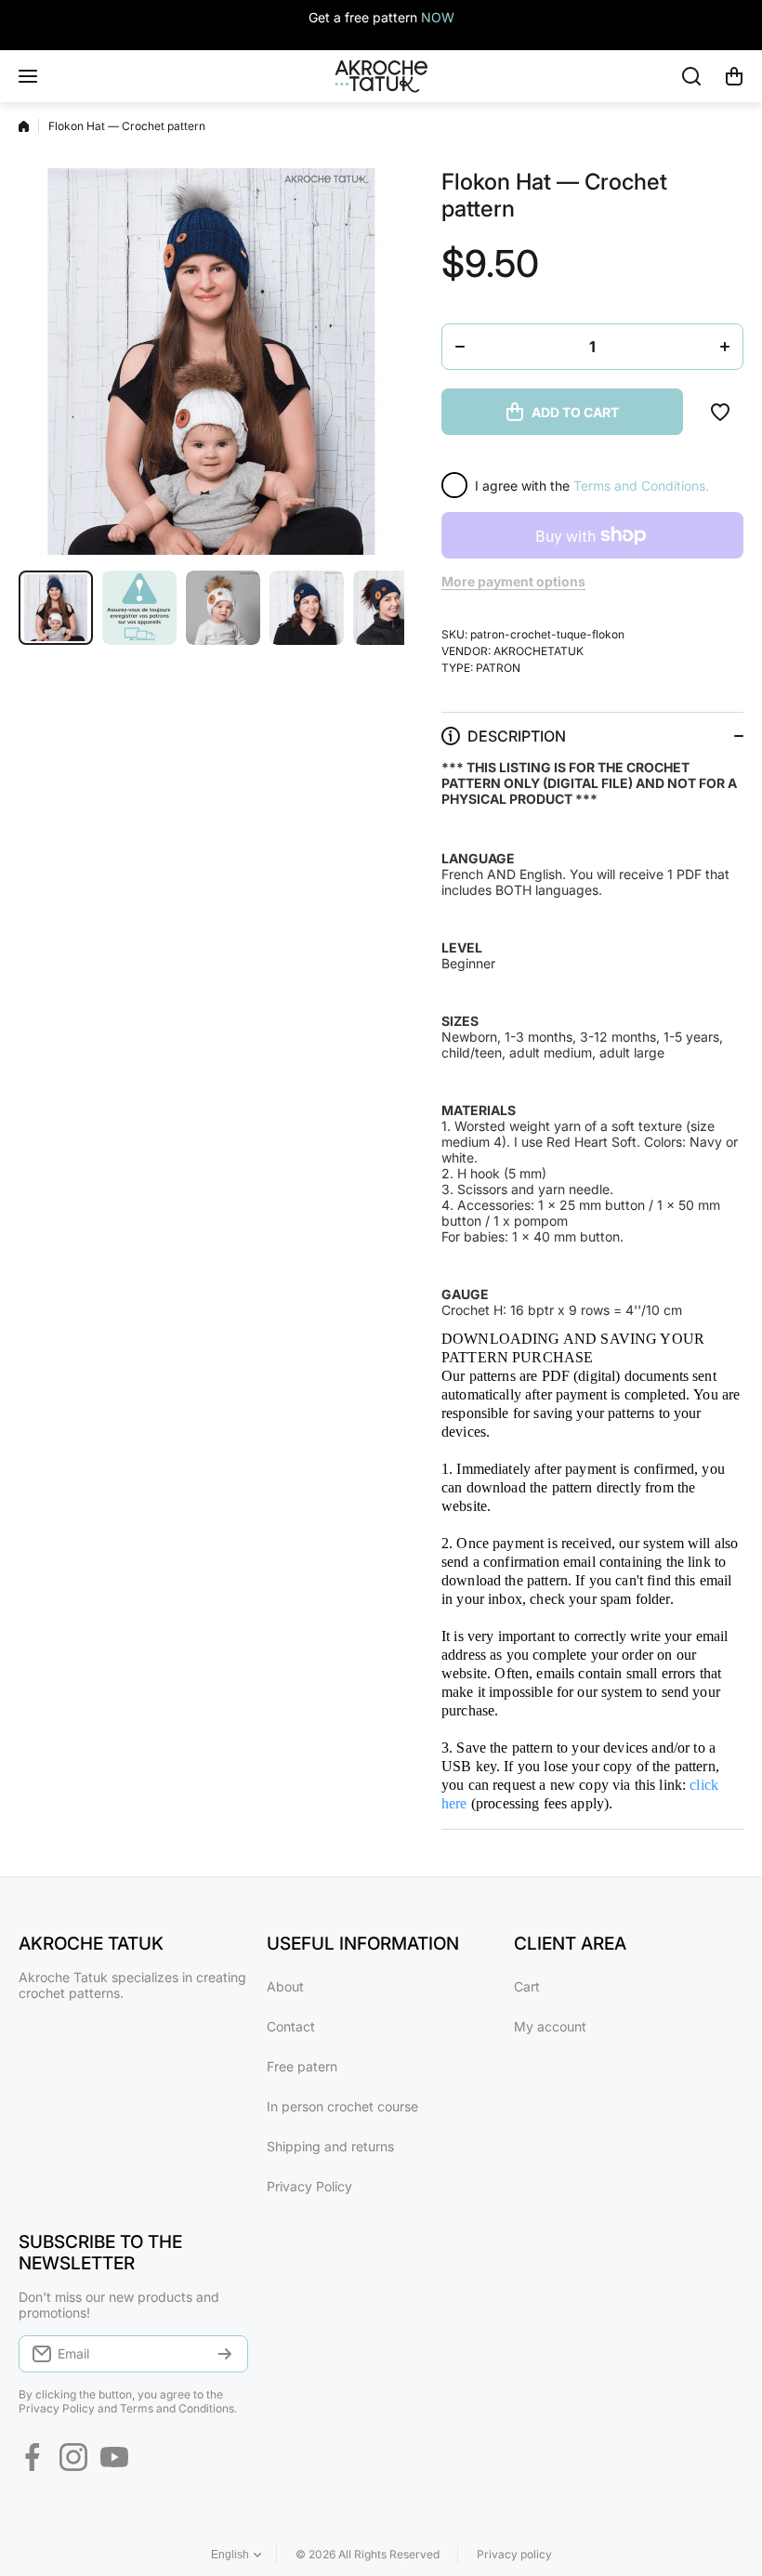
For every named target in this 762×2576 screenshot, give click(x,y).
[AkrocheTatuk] (381, 76)
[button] (734, 76)
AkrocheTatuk (539, 651)
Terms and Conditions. (641, 486)
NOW (438, 17)
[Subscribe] (225, 2354)
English (230, 2555)
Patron (498, 668)
